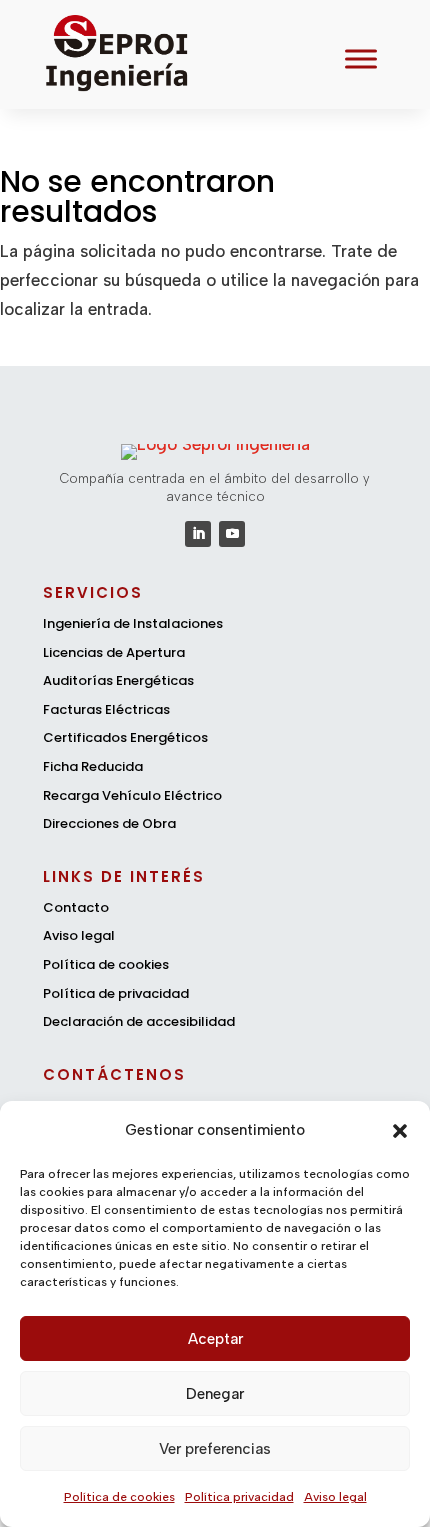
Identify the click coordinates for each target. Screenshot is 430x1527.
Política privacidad (239, 1497)
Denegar (215, 1394)
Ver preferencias (215, 1449)
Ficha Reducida (93, 766)
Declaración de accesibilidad (139, 1021)
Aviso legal (335, 1497)
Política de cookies (119, 1497)
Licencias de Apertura (114, 652)
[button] (400, 1131)
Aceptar (215, 1339)
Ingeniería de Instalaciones (133, 623)
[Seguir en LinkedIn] (198, 534)
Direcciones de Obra (109, 823)
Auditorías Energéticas (118, 680)
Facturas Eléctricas (106, 709)
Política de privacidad (116, 993)
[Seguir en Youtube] (232, 534)
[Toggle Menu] (361, 59)
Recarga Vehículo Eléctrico (132, 795)
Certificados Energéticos (125, 737)
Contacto (76, 907)
